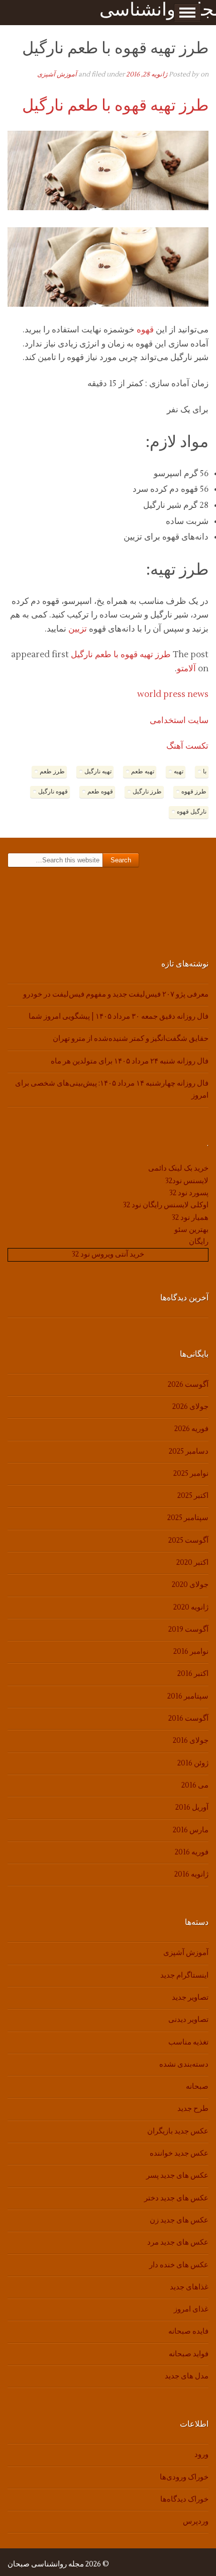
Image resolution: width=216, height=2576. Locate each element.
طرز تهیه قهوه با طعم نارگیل (115, 105)
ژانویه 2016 (191, 1874)
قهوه (145, 330)
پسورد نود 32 (189, 1193)
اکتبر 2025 (193, 1496)
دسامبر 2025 (189, 1451)
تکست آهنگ (187, 746)
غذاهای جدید (189, 2287)
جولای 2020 (190, 1585)
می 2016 (195, 1785)
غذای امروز (191, 2309)
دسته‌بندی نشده (184, 2064)
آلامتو (186, 669)
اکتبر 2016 (193, 1674)
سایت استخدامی (179, 721)
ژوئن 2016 (193, 1763)
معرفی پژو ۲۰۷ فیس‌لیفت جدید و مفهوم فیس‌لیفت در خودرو (116, 994)
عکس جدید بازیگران (178, 2131)
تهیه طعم (143, 772)
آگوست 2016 (188, 1718)
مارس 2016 (191, 1830)
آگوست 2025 (188, 1540)
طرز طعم (52, 772)
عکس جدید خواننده (179, 2153)
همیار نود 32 (190, 1218)
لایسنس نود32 (187, 1181)
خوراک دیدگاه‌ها (184, 2499)
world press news (173, 694)
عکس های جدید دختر (176, 2198)
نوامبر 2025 (191, 1474)
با (205, 772)
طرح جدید (193, 2109)
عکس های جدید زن (179, 2220)
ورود (201, 2455)
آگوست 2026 (188, 1385)
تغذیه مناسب (188, 2042)
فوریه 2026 (191, 1429)
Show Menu (187, 13)
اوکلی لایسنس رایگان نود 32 (166, 1205)
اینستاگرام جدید (184, 1975)
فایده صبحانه (188, 2331)
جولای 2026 (190, 1407)
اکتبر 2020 (192, 1563)
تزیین (78, 629)
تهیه (179, 772)
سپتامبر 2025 (188, 1518)
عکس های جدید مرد (178, 2242)
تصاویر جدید (190, 1997)
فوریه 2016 (192, 1852)
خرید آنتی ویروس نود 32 (108, 1254)
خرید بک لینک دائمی (178, 1168)
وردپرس (196, 2521)
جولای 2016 (191, 1741)
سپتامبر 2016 (188, 1696)
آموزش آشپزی (57, 74)
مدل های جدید (187, 2376)
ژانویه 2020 (191, 1607)
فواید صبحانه (189, 2354)
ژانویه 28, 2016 (147, 74)
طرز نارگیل (147, 792)
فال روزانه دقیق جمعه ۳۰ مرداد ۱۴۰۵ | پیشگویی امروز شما (119, 1016)
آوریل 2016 (192, 1807)
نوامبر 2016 (191, 1652)
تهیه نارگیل (98, 772)
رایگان (199, 1242)
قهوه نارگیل (53, 792)
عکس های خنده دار (179, 2265)
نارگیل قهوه (192, 812)
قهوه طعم (100, 792)
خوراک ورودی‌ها (184, 2477)
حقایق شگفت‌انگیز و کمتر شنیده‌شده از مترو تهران (131, 1039)
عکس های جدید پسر (177, 2175)
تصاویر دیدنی (188, 2020)
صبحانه (197, 2086)
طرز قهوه (194, 792)
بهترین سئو (191, 1230)
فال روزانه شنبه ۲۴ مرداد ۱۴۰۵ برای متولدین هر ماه (130, 1061)
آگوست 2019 (188, 1629)
